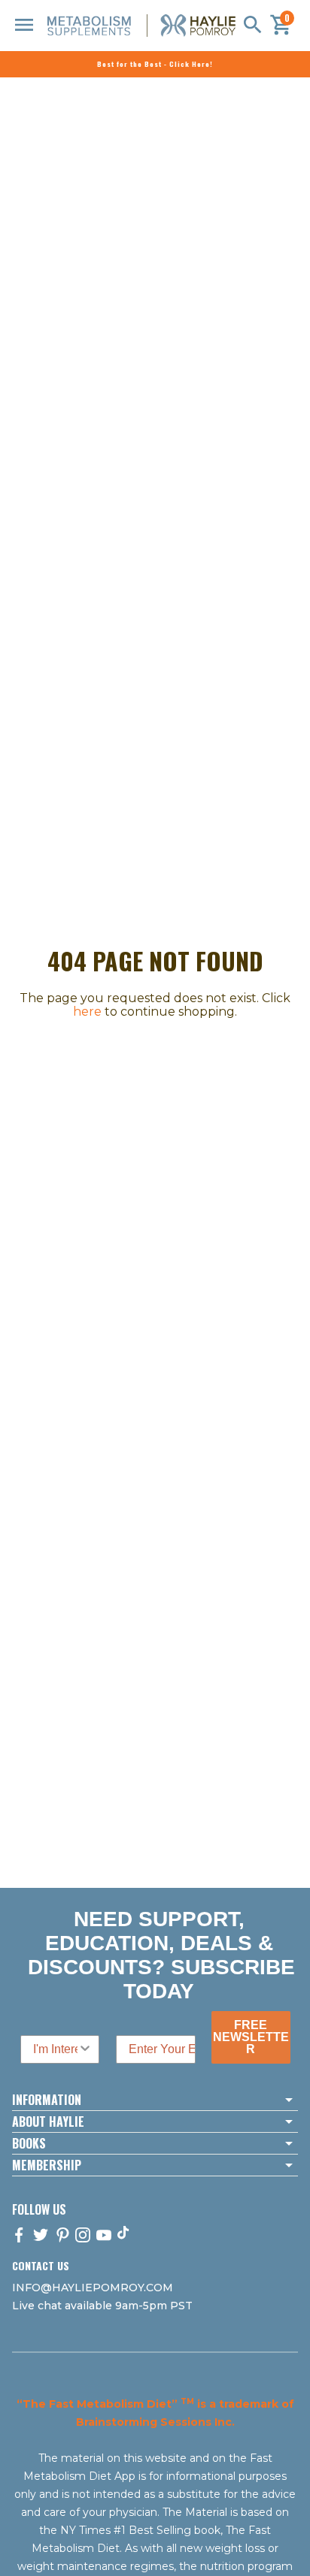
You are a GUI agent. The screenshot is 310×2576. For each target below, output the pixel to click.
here (87, 1012)
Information (47, 2100)
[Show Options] (85, 2049)
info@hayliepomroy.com (93, 2288)
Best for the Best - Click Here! (155, 64)
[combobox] (55, 2049)
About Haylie (48, 2122)
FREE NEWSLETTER (251, 2037)
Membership (47, 2165)
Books (29, 2143)
